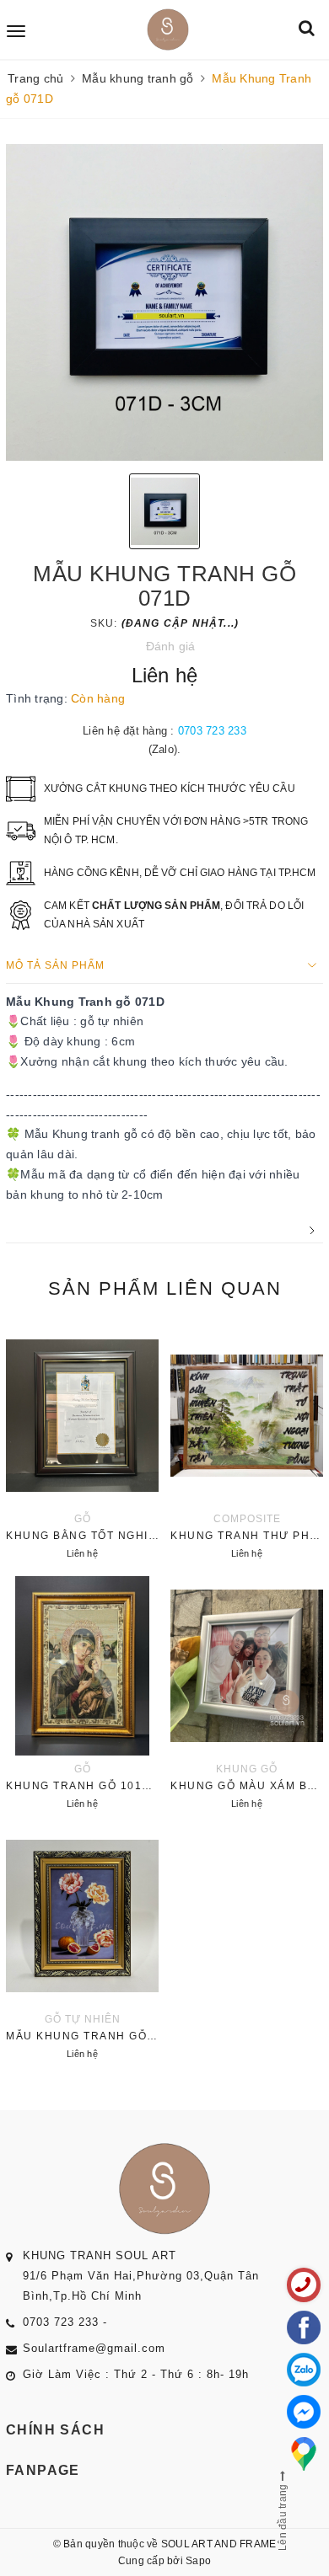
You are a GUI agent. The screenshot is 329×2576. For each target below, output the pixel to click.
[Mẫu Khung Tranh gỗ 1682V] (82, 1945)
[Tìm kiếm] (307, 29)
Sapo (198, 2561)
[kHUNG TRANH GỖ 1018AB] (82, 1695)
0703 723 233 (212, 731)
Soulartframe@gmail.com (94, 2348)
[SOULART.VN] (167, 29)
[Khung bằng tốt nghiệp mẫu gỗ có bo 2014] (82, 1445)
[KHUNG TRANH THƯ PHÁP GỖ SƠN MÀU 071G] (247, 1445)
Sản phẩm (165, 1288)
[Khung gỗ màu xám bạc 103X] (247, 1695)
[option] (164, 302)
